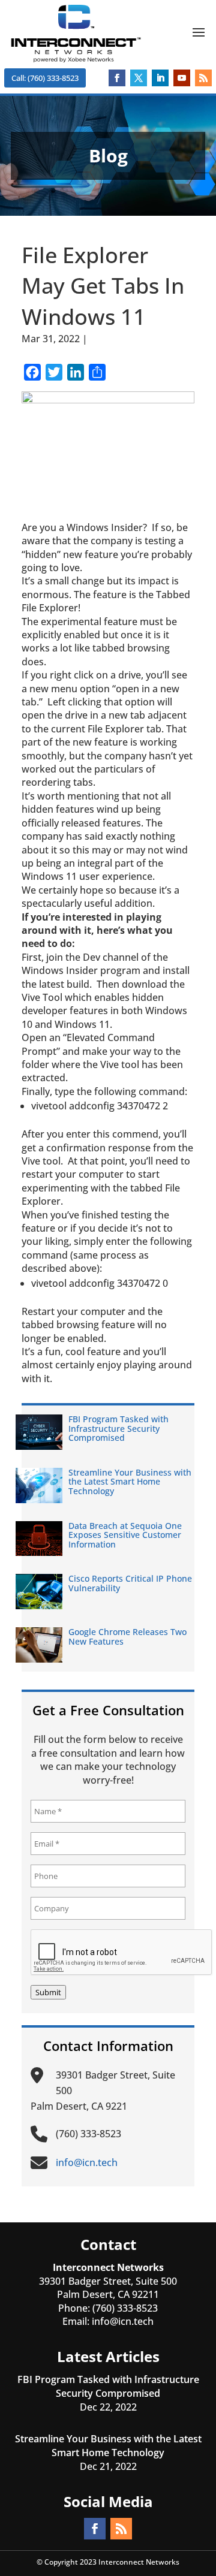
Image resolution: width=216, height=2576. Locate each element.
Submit (48, 1992)
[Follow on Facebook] (117, 78)
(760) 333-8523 (125, 2308)
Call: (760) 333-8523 (45, 78)
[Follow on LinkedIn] (160, 78)
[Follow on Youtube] (182, 78)
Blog (100, 339)
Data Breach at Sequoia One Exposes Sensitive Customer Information (125, 1535)
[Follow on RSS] (203, 78)
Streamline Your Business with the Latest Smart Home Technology (130, 1482)
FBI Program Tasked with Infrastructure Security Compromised (118, 1428)
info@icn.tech (123, 2321)
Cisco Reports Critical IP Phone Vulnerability (130, 1583)
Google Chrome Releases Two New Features (127, 1636)
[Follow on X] (139, 78)
